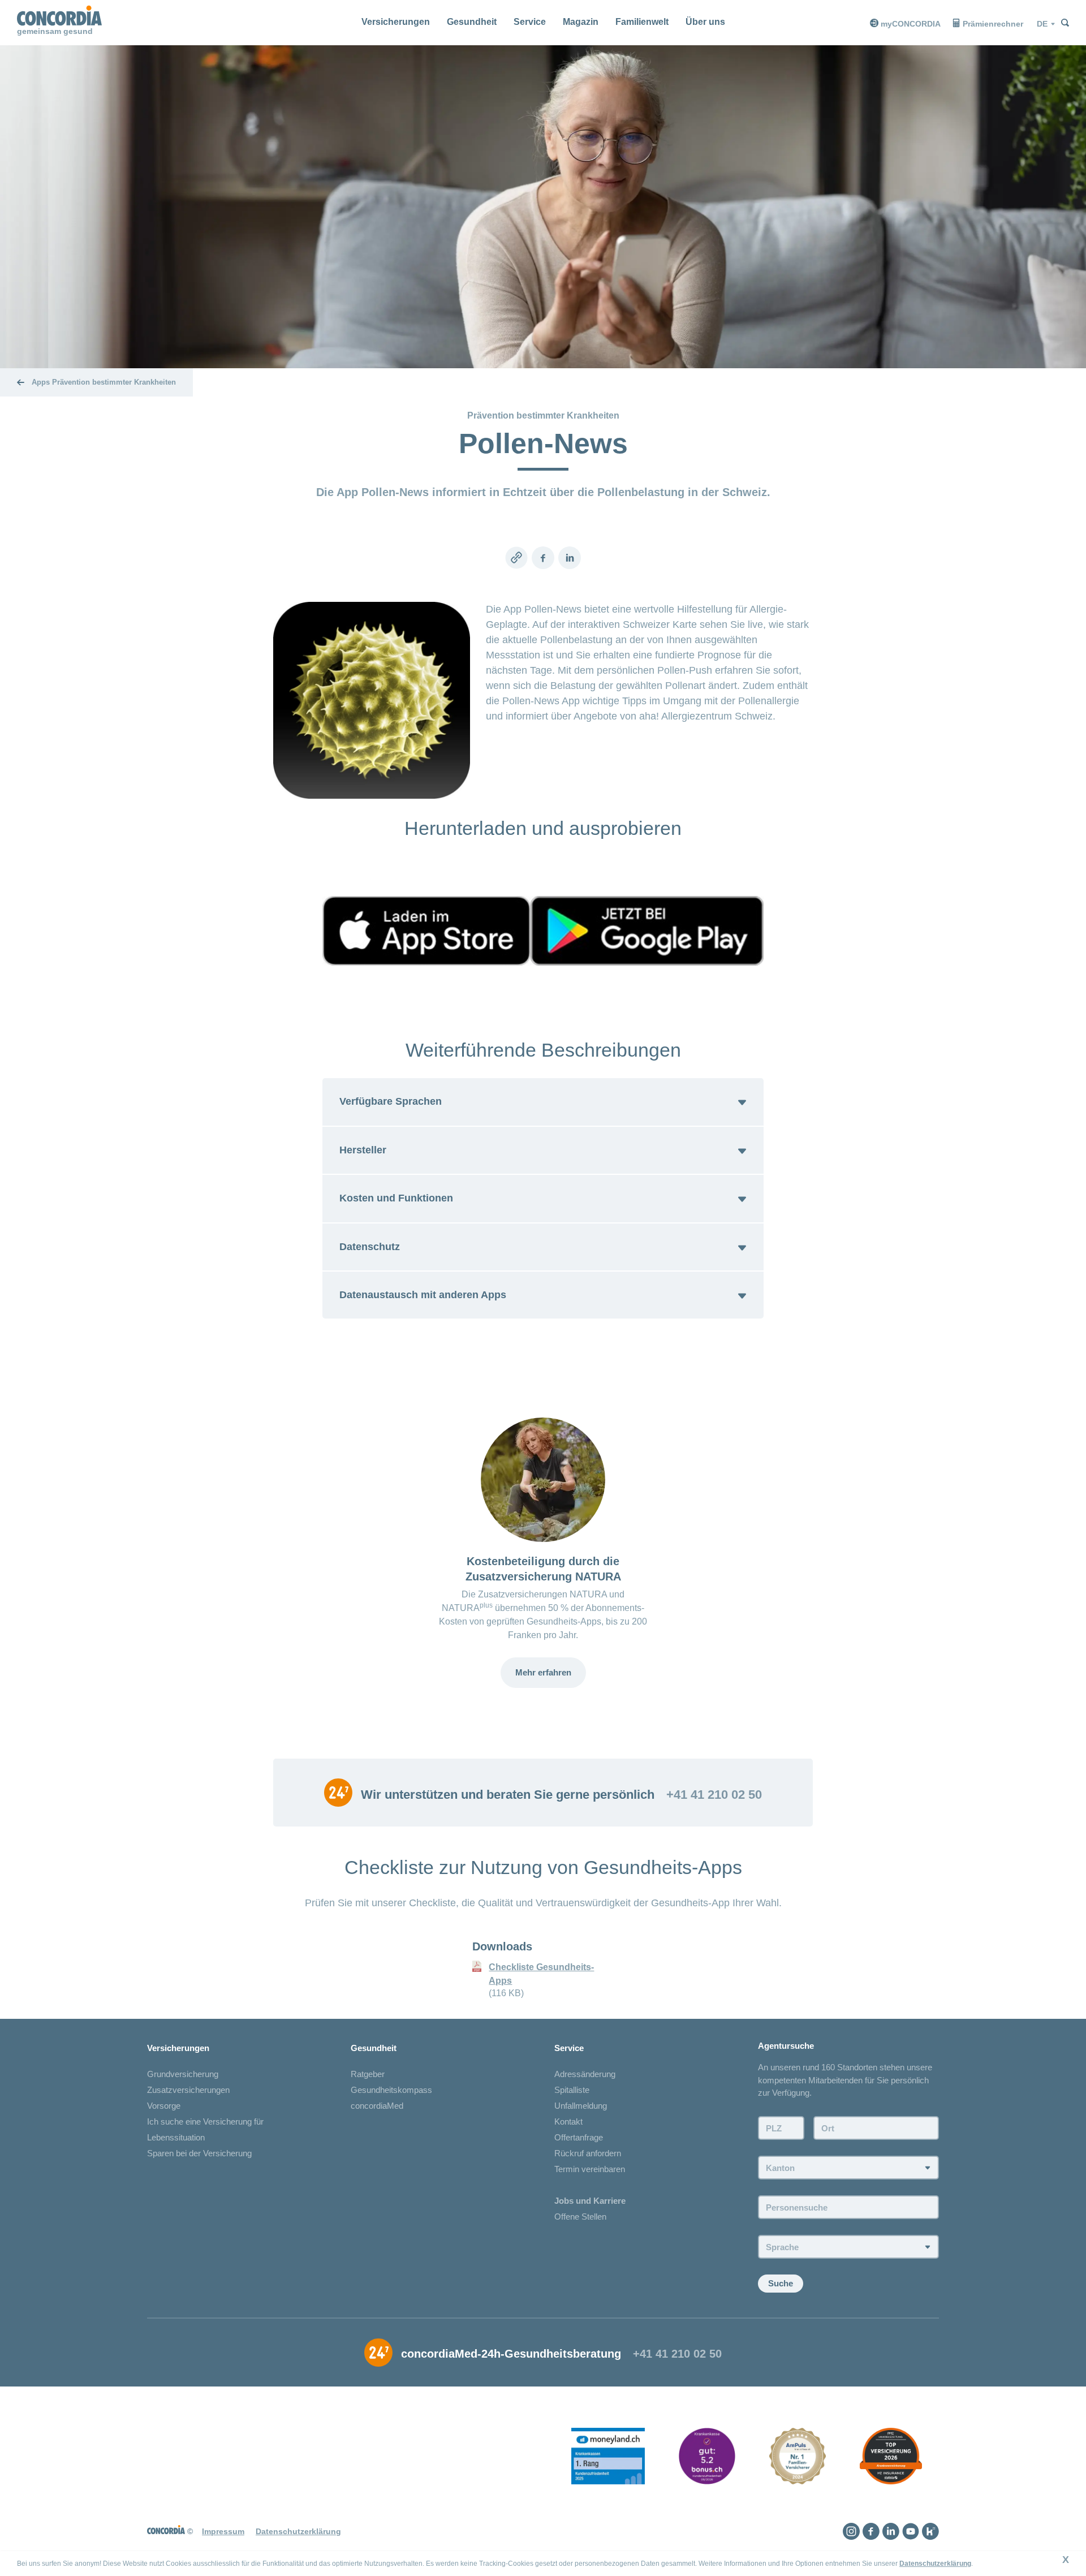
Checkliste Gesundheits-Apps (541, 1974)
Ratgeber (368, 2074)
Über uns (705, 22)
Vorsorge (164, 2106)
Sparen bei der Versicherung (199, 2153)
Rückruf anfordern (588, 2153)
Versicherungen (396, 22)
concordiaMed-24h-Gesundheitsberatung (511, 2354)
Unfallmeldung (581, 2106)
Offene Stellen (580, 2217)
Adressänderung (585, 2074)
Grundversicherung (183, 2074)
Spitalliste (572, 2090)
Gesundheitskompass (391, 2090)
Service (530, 22)
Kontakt (568, 2121)
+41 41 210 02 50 (714, 1795)
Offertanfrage (579, 2137)
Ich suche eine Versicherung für (205, 2121)
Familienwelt (642, 22)
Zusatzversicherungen (188, 2090)
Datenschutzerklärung (935, 2564)
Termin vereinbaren (590, 2169)
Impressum (223, 2531)
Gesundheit (472, 22)
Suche (781, 2283)
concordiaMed (377, 2106)
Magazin (581, 22)
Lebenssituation (176, 2137)
